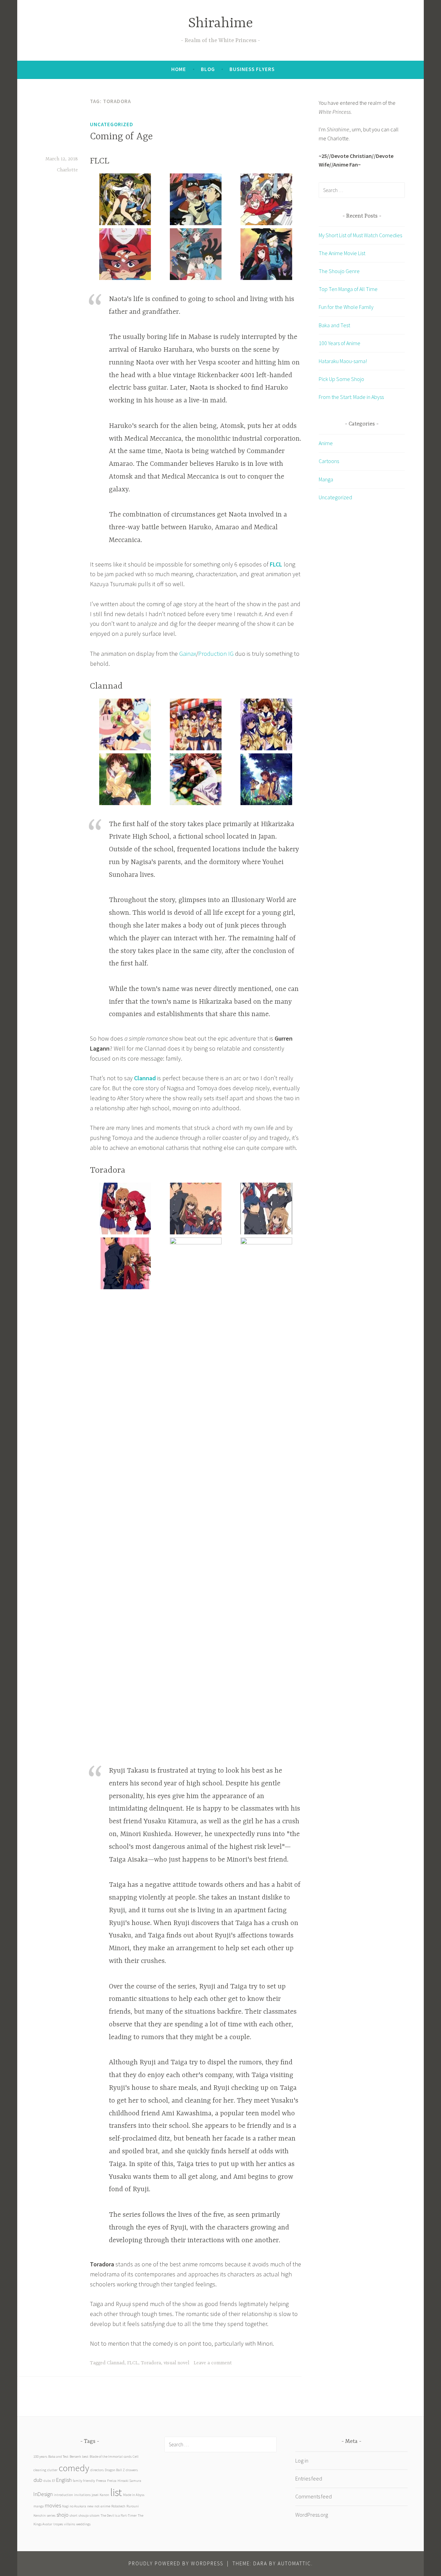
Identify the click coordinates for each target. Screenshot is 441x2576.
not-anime (102, 2506)
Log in (302, 2460)
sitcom (95, 2515)
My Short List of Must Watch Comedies (360, 235)
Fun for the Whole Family (346, 307)
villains (70, 2524)
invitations (82, 2495)
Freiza (112, 2481)
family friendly (84, 2481)
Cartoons (329, 461)
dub (38, 2480)
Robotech (118, 2506)
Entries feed (309, 2478)
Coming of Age (121, 137)
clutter (52, 2470)
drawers (132, 2470)
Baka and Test (334, 325)
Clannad (145, 1078)
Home (179, 69)
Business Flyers (252, 69)
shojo (63, 2515)
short (74, 2515)
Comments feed (314, 2496)
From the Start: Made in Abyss (351, 397)
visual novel (176, 2363)
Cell (136, 2457)
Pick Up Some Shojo (341, 379)
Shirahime (220, 24)
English (64, 2480)
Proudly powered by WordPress (176, 2563)
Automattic (294, 2563)
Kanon (104, 2495)
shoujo (84, 2515)
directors (97, 2470)
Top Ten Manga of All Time (348, 289)
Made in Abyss (134, 2495)
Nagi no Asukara (74, 2506)
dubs (47, 2481)
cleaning (40, 2470)
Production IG (216, 654)
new (90, 2506)
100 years (40, 2457)
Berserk (75, 2457)
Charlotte (67, 170)
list (116, 2492)
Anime (326, 443)
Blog (208, 69)
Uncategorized (112, 124)
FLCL (276, 564)
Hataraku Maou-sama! (343, 361)
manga (39, 2506)
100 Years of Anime (340, 343)
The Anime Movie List (342, 253)
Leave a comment (213, 2363)
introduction (63, 2495)
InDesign (43, 2494)
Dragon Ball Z (115, 2470)
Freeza (101, 2481)
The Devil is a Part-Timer (119, 2515)
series (51, 2515)
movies (53, 2505)
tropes (58, 2524)
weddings (83, 2524)
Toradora (151, 2363)
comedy (74, 2468)
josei (95, 2495)
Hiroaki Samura (129, 2481)
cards (128, 2457)
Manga (326, 479)
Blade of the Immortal (106, 2457)
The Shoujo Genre (339, 271)
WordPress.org (312, 2515)
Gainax (188, 654)
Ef (54, 2481)
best (85, 2457)
